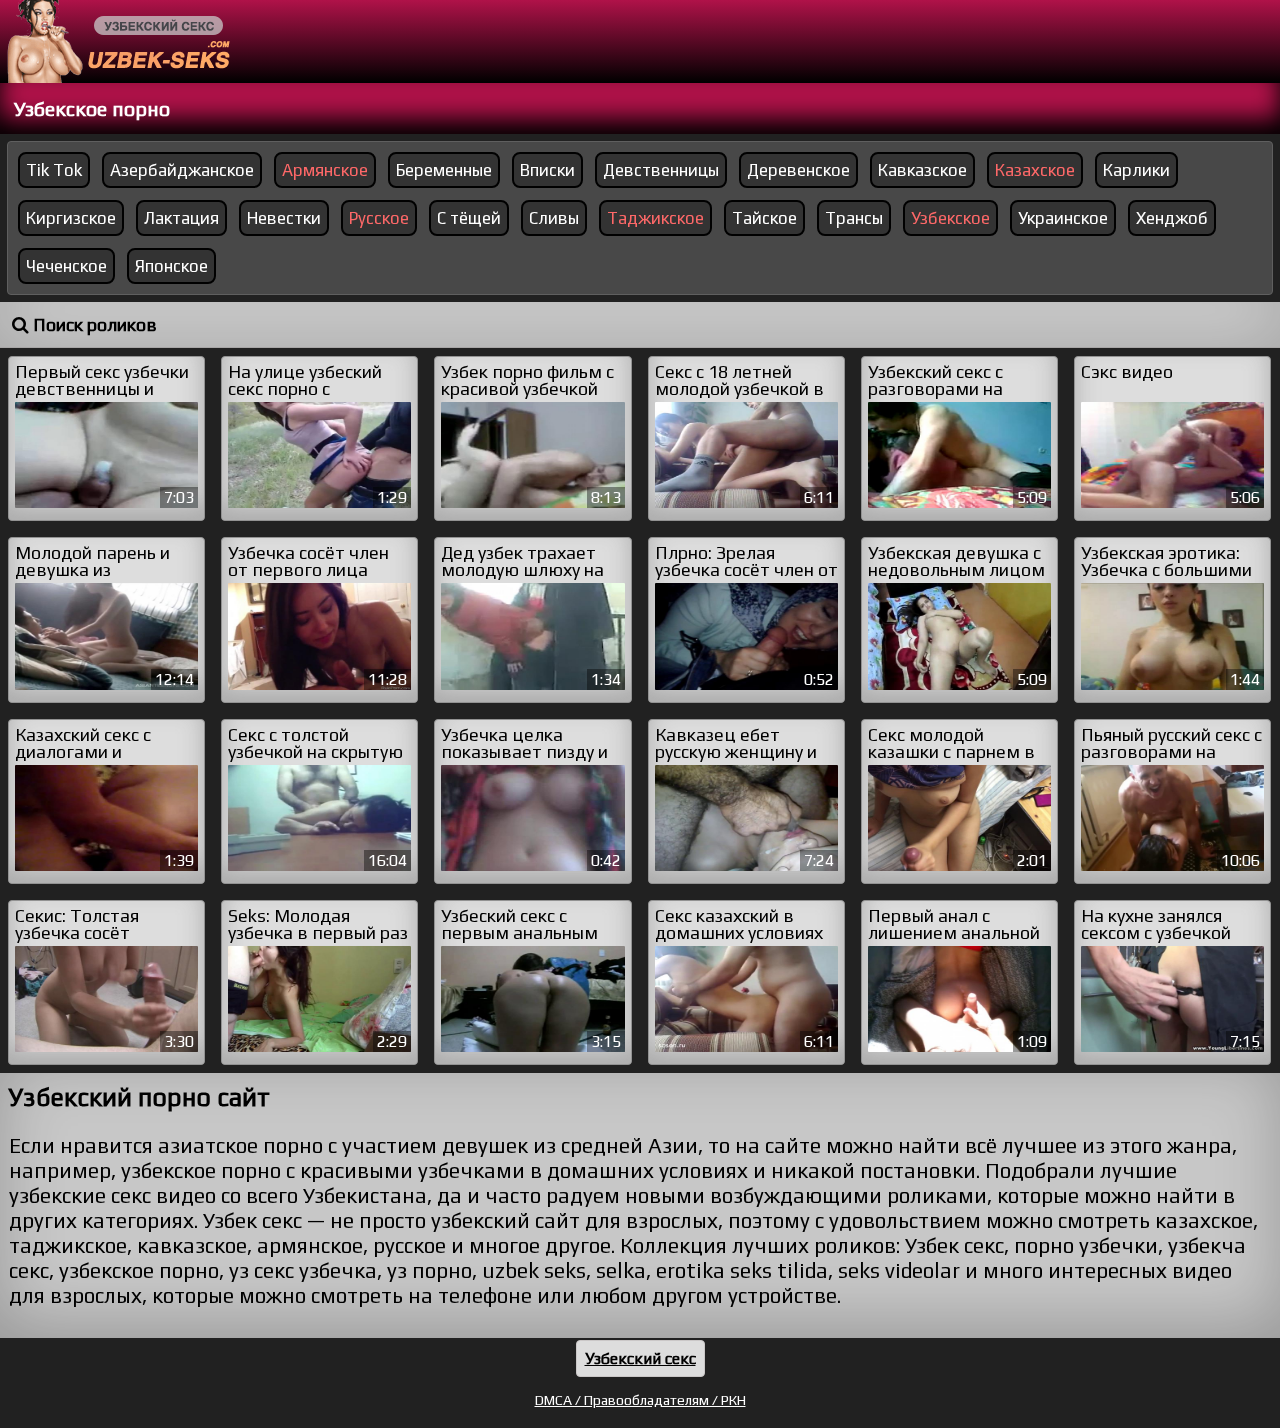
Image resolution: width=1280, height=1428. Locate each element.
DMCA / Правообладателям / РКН (640, 1400)
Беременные (444, 170)
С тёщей (469, 218)
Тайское (764, 218)
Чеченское (66, 266)
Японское (171, 266)
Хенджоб (1172, 218)
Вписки (547, 170)
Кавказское (922, 170)
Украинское (1063, 218)
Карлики (1136, 170)
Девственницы (661, 170)
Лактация (181, 218)
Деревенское (798, 170)
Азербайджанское (182, 170)
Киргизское (71, 218)
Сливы (554, 218)
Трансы (854, 218)
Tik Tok (54, 170)
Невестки (284, 218)
